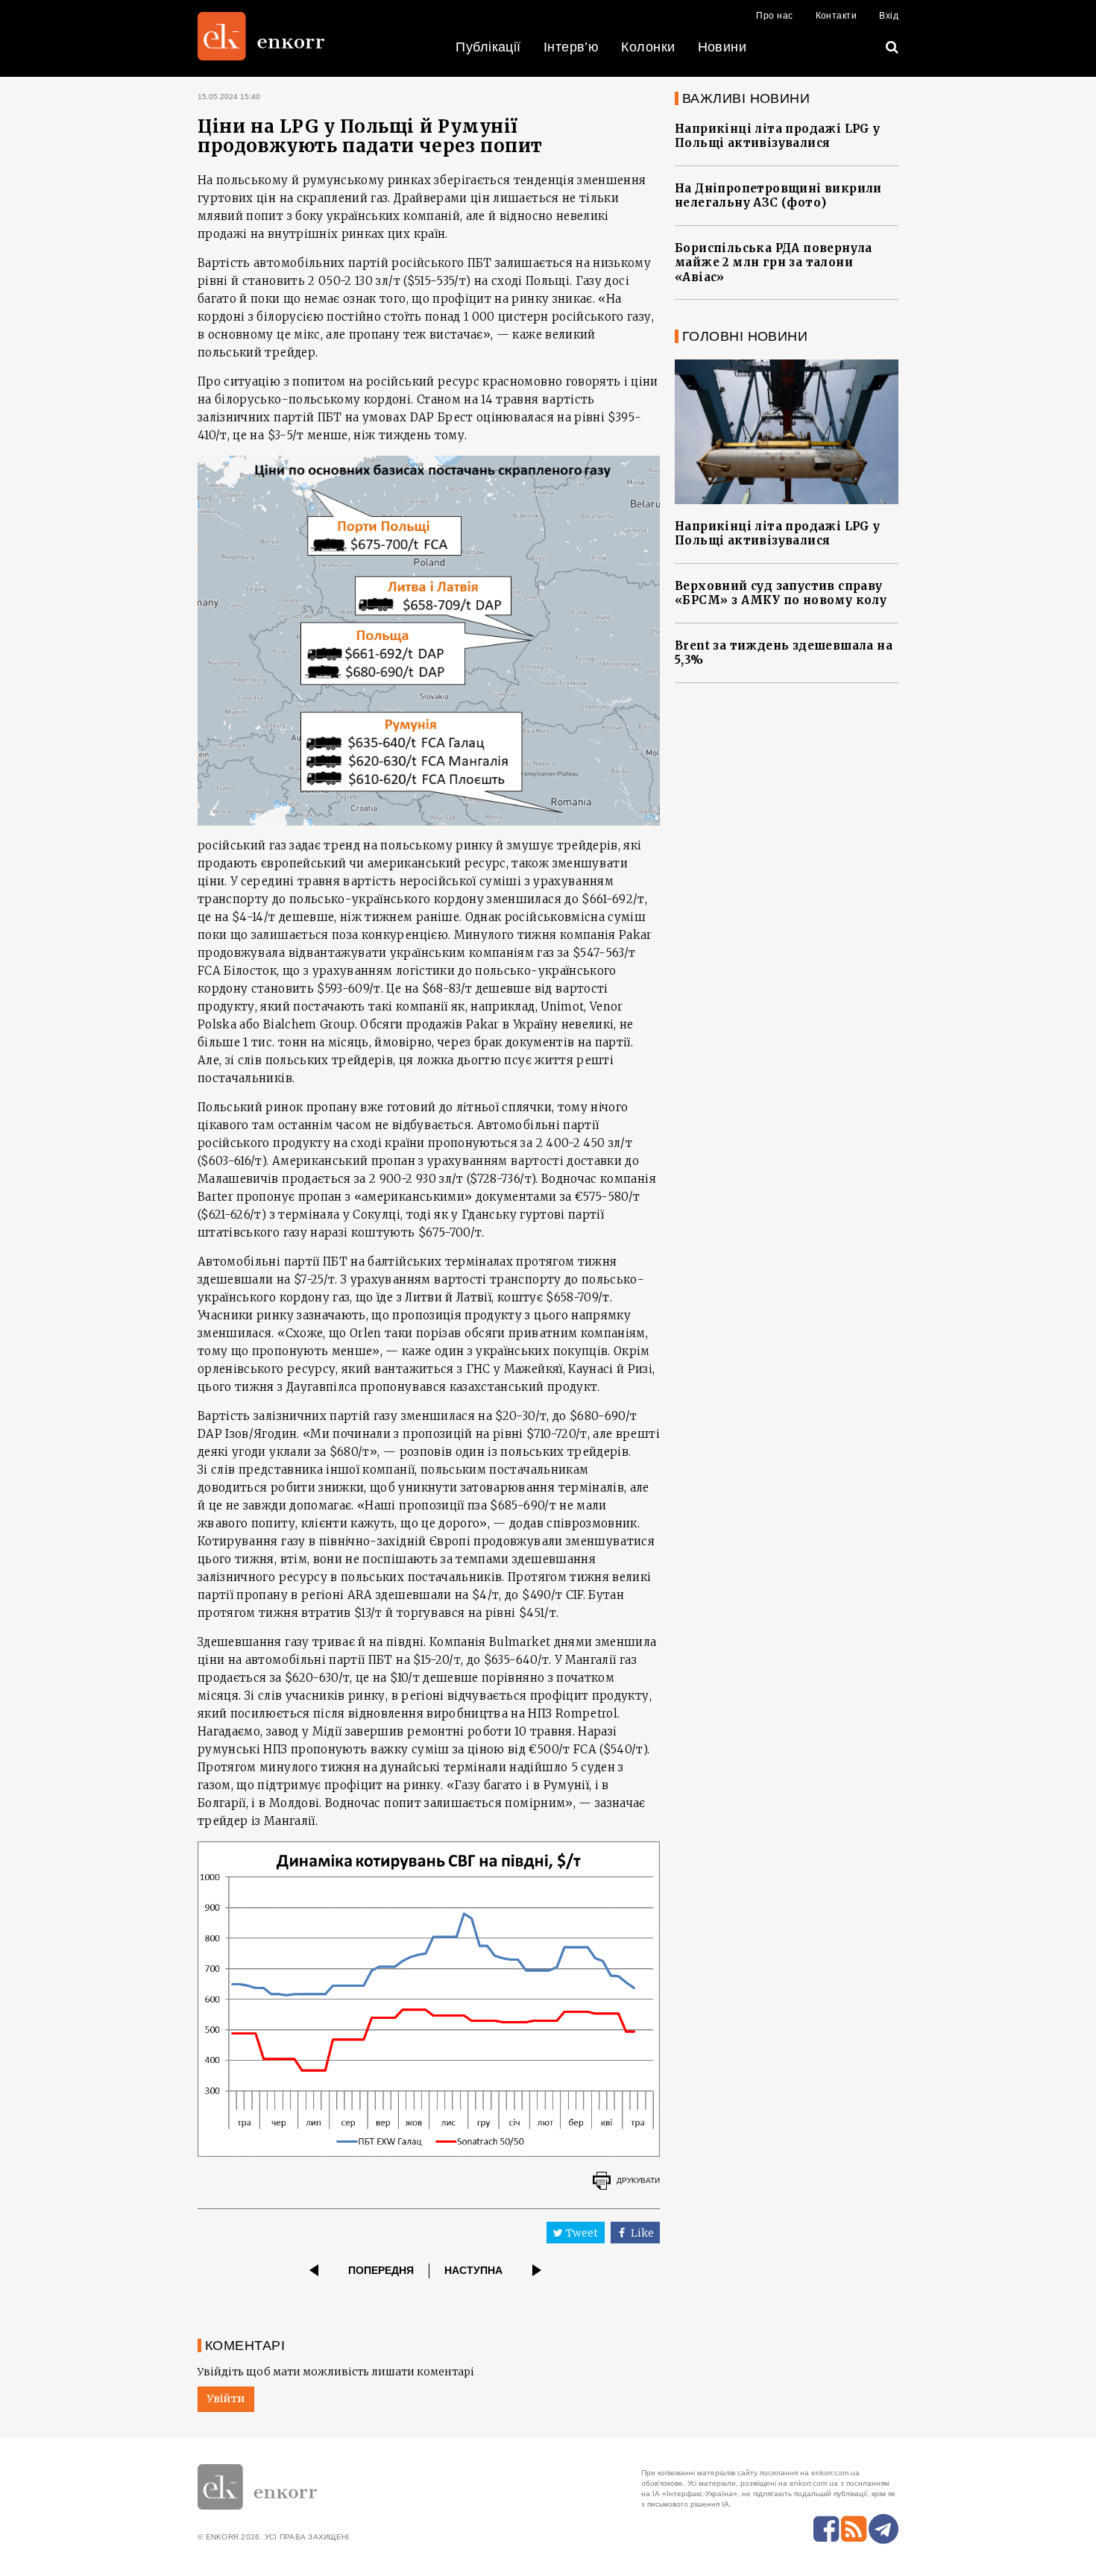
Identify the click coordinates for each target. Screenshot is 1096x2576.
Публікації (488, 47)
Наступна (473, 2270)
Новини (722, 47)
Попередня (381, 2270)
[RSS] (854, 2529)
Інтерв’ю (571, 47)
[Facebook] (826, 2529)
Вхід (889, 16)
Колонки (648, 47)
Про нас (774, 16)
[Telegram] (884, 2529)
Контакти (837, 16)
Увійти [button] (226, 2398)
